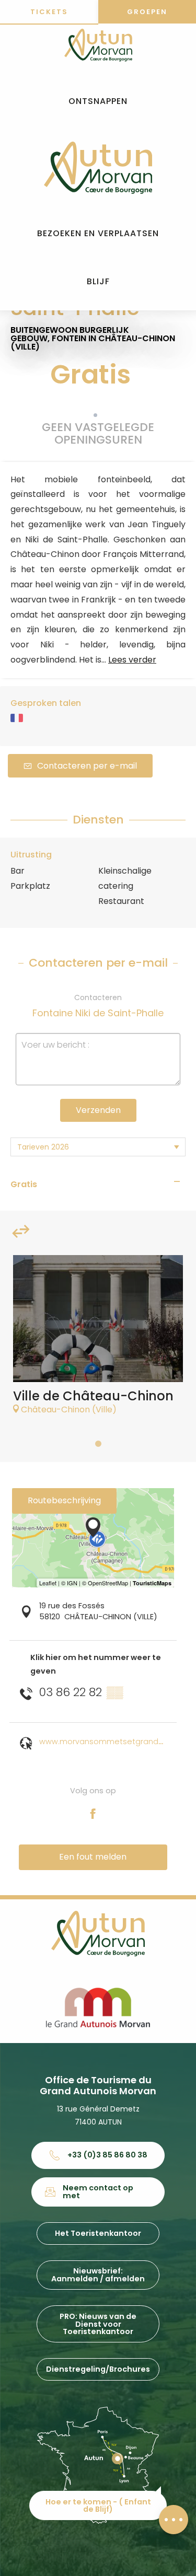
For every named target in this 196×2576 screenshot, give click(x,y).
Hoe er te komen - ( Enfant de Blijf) (98, 2505)
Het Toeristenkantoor (98, 2233)
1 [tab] (98, 1444)
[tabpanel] (98, 1341)
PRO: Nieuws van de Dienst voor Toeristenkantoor (98, 2324)
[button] (98, 102)
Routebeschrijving (64, 1500)
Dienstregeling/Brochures (98, 2369)
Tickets (49, 12)
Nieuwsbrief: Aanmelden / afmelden (98, 2275)
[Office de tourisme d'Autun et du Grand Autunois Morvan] (98, 168)
